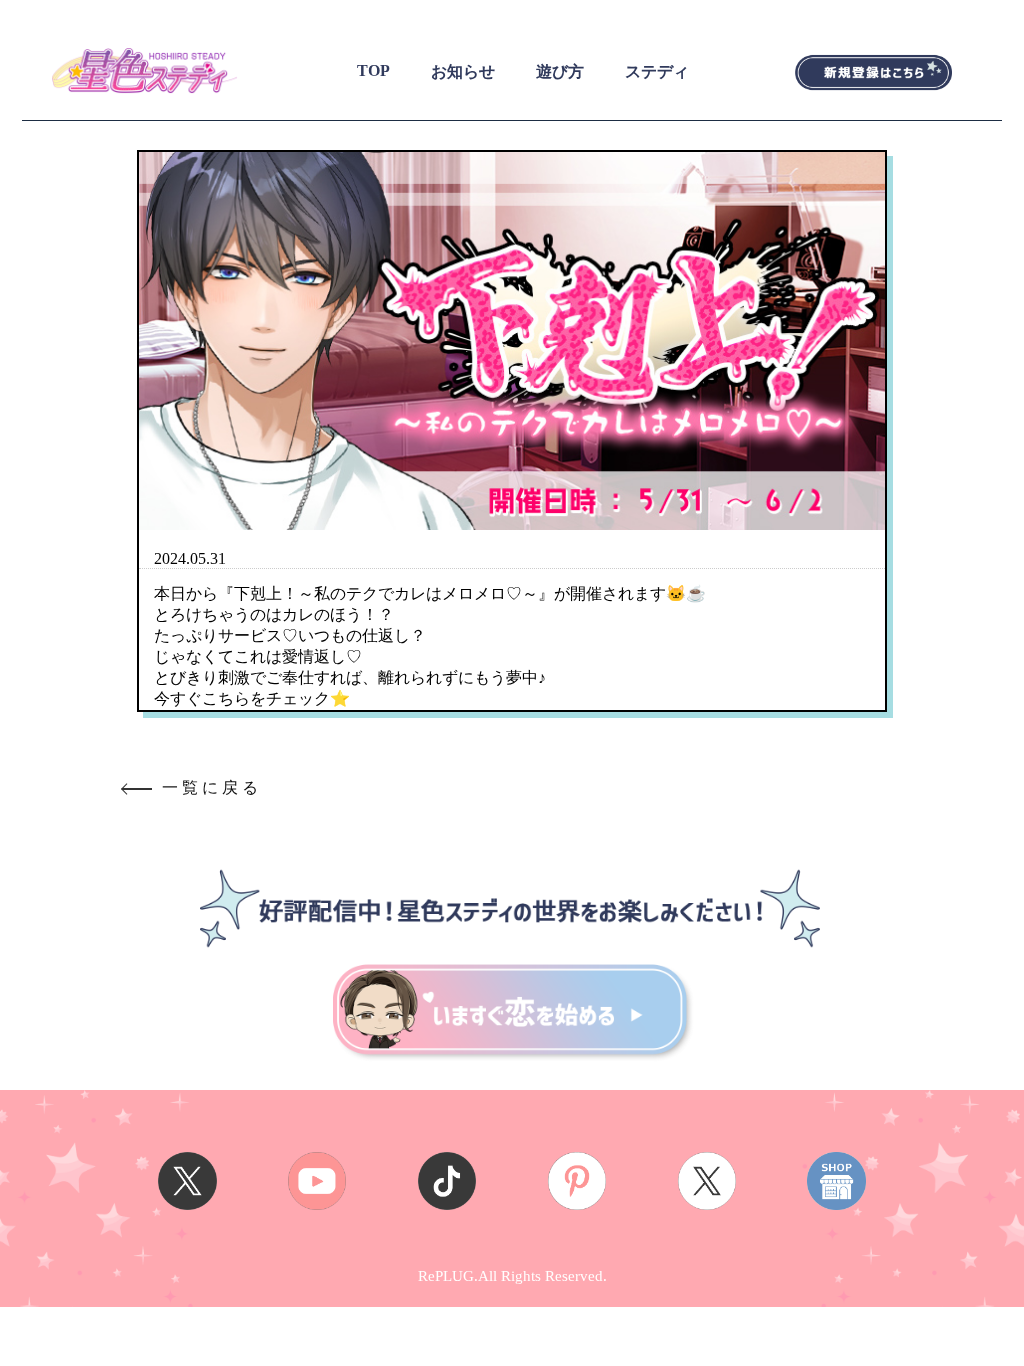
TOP (373, 70)
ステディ (657, 71)
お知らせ (463, 71)
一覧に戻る (212, 787)
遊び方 (560, 71)
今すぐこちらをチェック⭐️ (252, 698)
